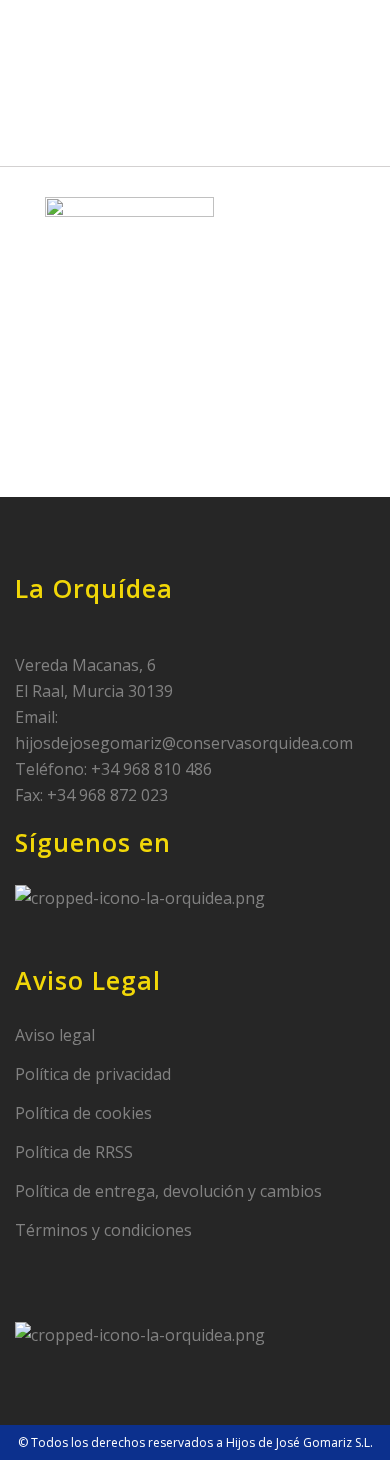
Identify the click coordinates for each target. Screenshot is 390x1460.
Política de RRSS (74, 1152)
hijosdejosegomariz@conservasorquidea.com (184, 743)
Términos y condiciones (103, 1230)
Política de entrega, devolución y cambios (168, 1191)
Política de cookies (83, 1113)
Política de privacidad (93, 1074)
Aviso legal (55, 1035)
